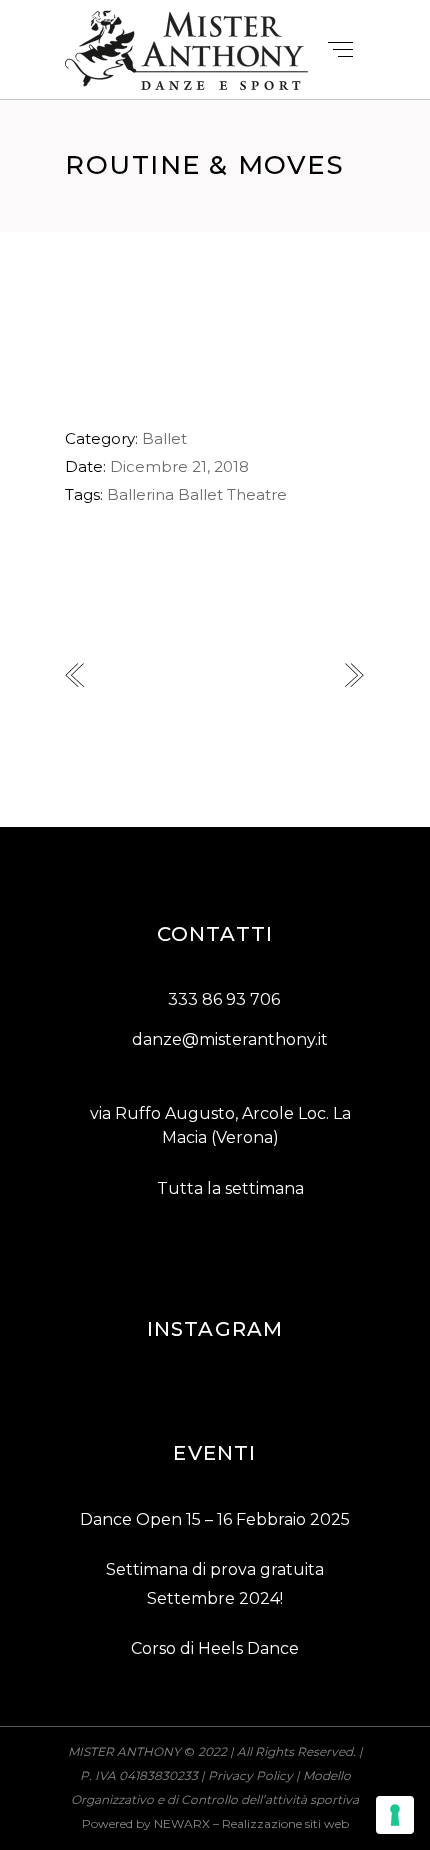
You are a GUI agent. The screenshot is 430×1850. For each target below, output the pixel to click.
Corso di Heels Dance (215, 1648)
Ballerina (140, 494)
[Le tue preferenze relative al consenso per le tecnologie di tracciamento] (395, 1815)
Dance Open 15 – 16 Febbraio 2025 (215, 1519)
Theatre (257, 494)
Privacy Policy (250, 1775)
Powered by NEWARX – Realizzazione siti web (215, 1823)
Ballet (164, 438)
